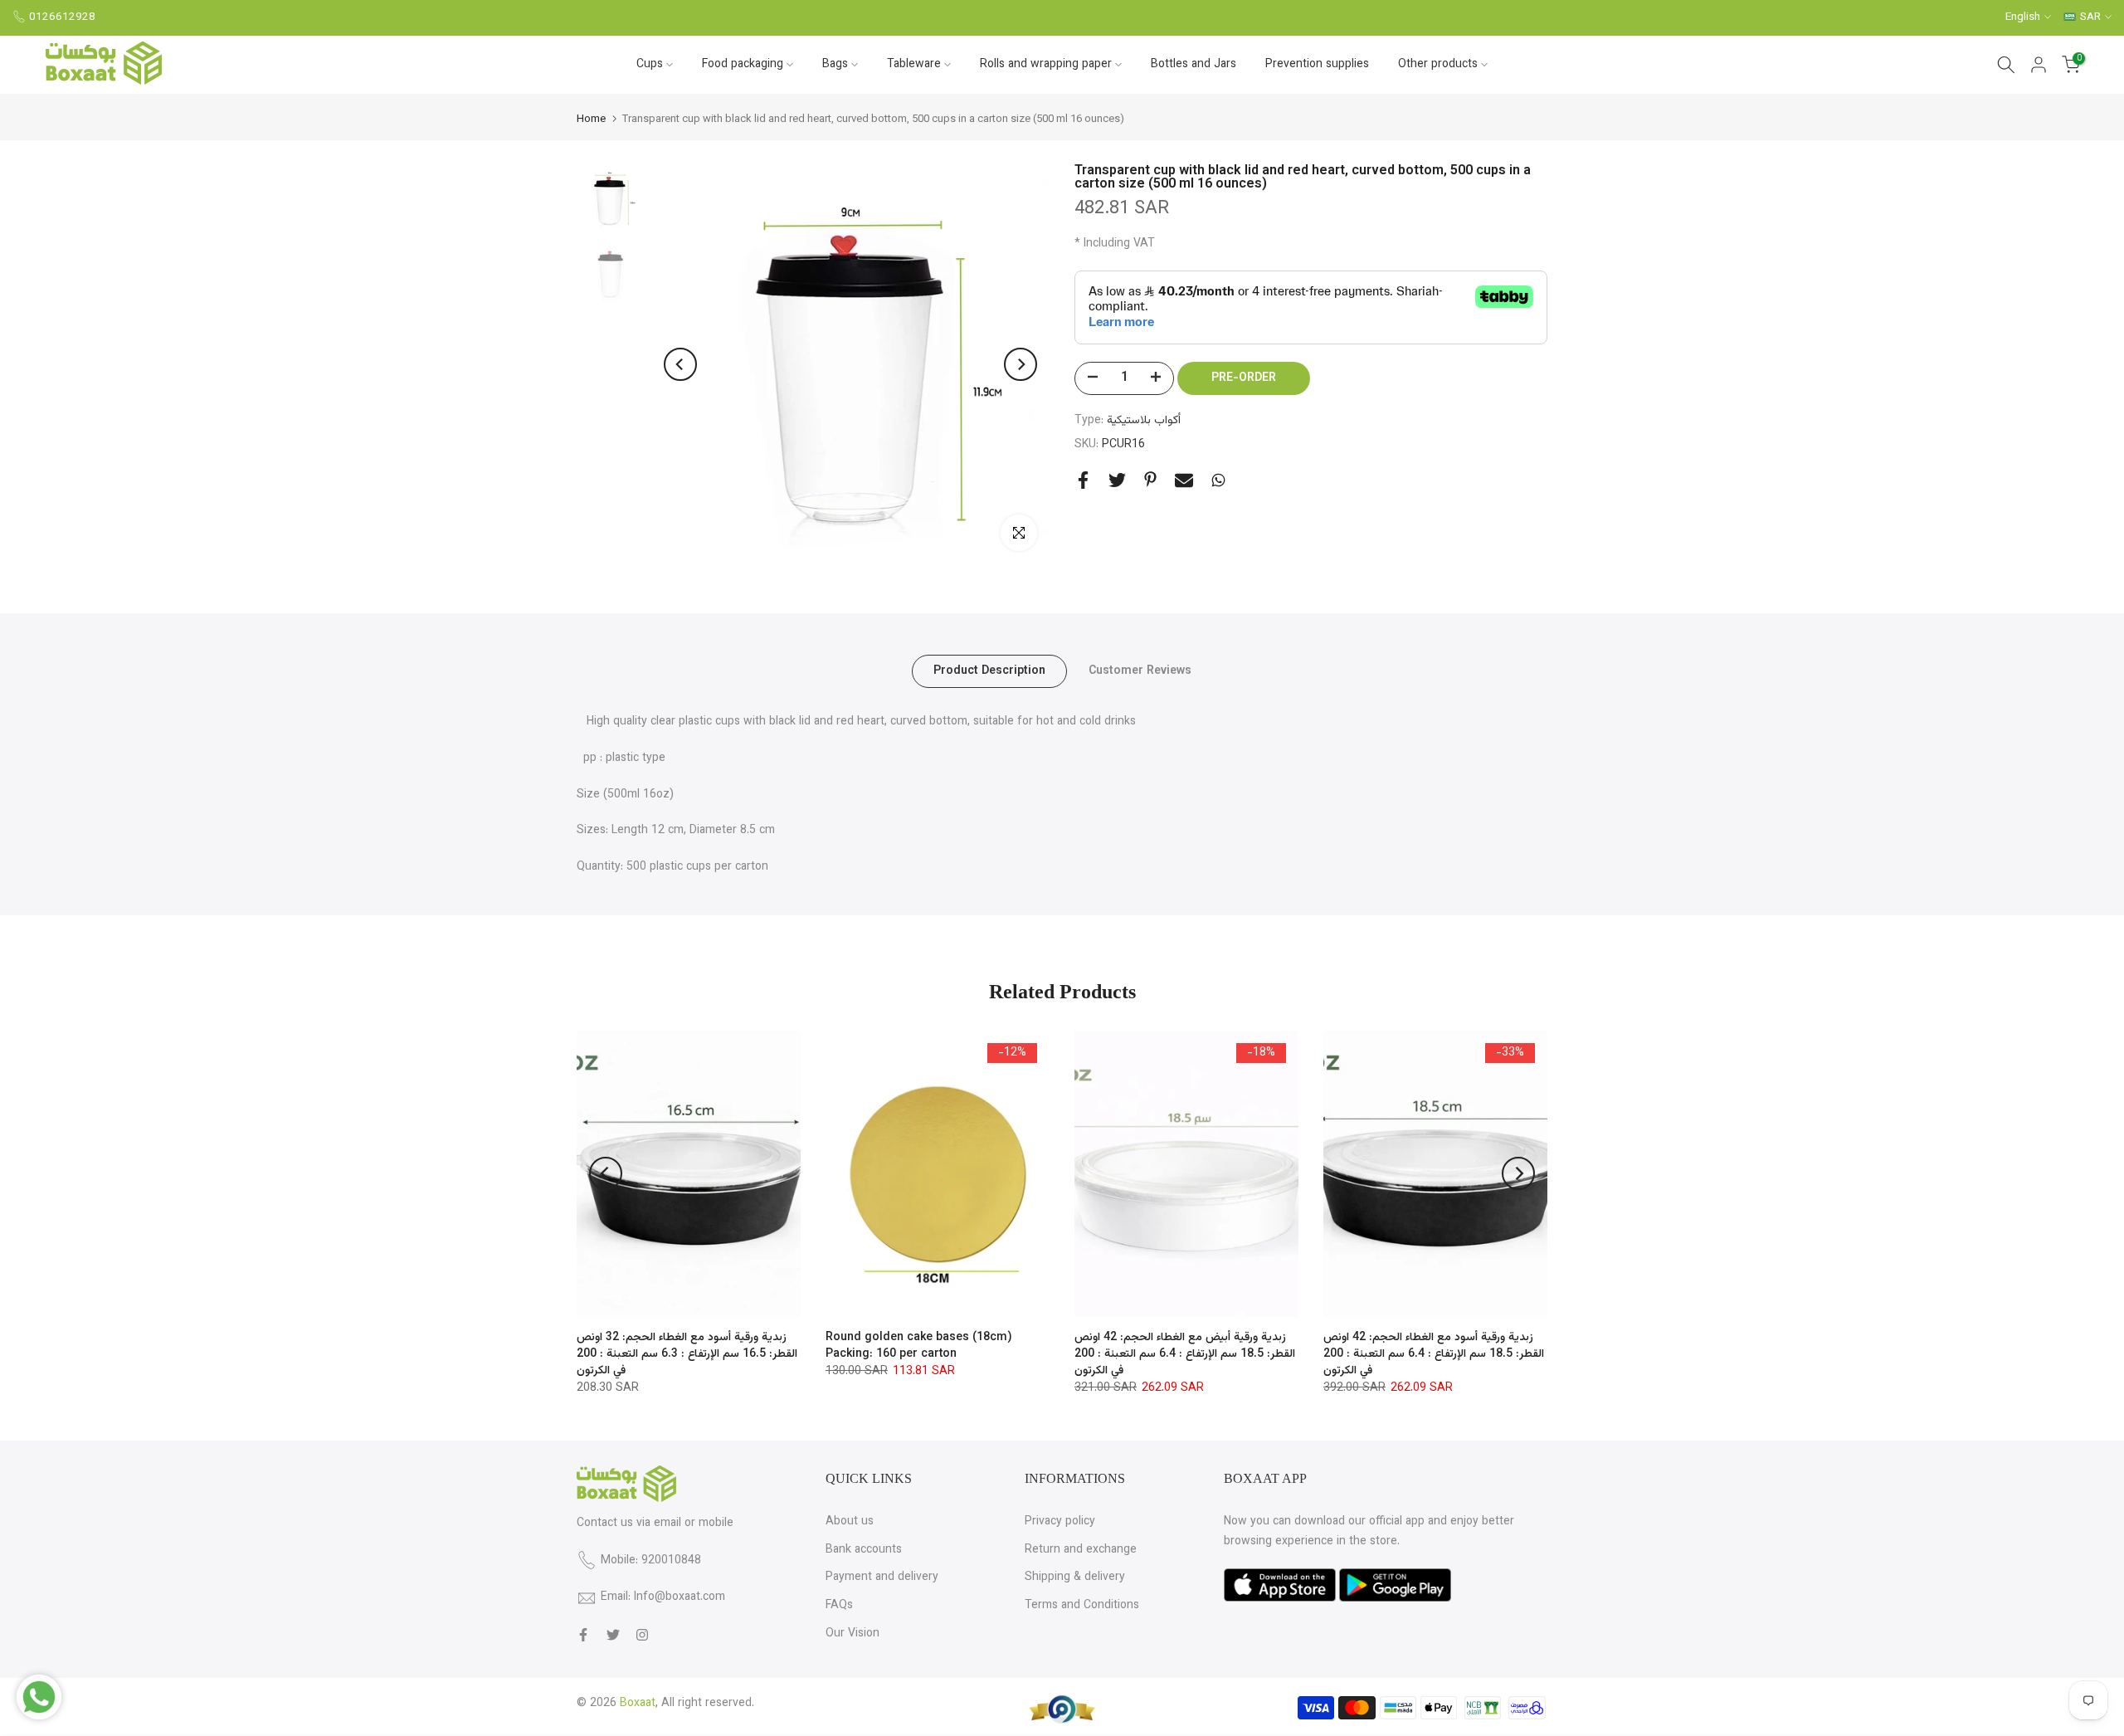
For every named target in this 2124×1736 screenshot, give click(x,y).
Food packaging (743, 65)
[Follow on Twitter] (613, 1635)
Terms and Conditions (1082, 1606)
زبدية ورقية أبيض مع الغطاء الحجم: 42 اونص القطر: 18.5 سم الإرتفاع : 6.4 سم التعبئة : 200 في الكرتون (1185, 1354)
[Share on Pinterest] (1150, 479)
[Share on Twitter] (1117, 480)
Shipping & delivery (1075, 1578)
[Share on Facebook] (1083, 480)
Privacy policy (1060, 1522)
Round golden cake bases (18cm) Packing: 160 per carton (919, 1346)
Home (591, 120)
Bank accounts (864, 1550)
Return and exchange (1081, 1550)
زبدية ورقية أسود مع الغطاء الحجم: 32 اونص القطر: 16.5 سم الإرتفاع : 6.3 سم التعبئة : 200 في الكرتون (687, 1354)
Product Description (989, 671)
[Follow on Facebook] (583, 1635)
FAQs (839, 1606)
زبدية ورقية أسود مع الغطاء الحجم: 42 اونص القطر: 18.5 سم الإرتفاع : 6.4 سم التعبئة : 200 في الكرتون (1434, 1354)
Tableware (914, 65)
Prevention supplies (1317, 65)
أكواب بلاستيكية (1144, 421)
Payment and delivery (882, 1578)
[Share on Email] (1184, 480)
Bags (835, 65)
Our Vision (853, 1634)
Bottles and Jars (1194, 65)
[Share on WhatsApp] (1218, 480)
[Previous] (680, 364)
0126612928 (62, 17)
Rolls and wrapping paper (1046, 65)
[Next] (1021, 364)
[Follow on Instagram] (642, 1635)
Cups (650, 65)
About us (850, 1522)
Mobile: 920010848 (651, 1561)
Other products (1438, 65)
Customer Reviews (1140, 671)
